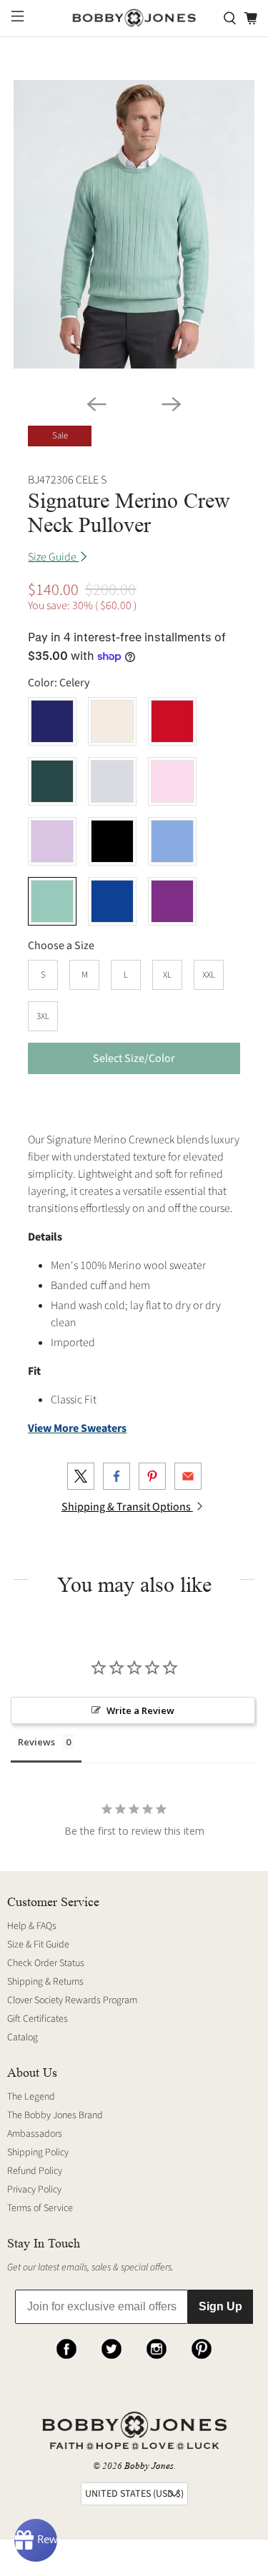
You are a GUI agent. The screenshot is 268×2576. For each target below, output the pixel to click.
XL (167, 975)
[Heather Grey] (112, 781)
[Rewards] (36, 2540)
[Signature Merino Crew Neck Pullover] (134, 224)
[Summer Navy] (52, 721)
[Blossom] (172, 781)
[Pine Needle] (52, 781)
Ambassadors (35, 2134)
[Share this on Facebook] (116, 1476)
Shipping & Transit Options (127, 1507)
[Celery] (52, 901)
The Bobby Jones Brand (55, 2115)
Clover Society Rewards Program (72, 2000)
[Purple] (172, 901)
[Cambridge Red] (172, 721)
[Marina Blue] (112, 901)
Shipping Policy (38, 2152)
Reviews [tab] (36, 1742)
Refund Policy (35, 2171)
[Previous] (96, 404)
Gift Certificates (38, 2019)
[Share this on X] (81, 1476)
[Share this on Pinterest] (152, 1476)
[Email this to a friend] (188, 1476)
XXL (209, 975)
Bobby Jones (149, 2466)
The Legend (31, 2097)
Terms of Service (40, 2208)
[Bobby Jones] (134, 18)
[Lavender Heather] (52, 841)
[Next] (172, 404)
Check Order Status (46, 1963)
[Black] (112, 841)
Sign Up (220, 2306)
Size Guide (53, 557)
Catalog (23, 2038)
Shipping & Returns (45, 1982)
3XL (43, 1016)
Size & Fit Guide (38, 1945)
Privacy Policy (34, 2190)
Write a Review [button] (140, 1710)
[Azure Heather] (172, 841)
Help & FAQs (32, 1926)
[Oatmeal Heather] (112, 721)
